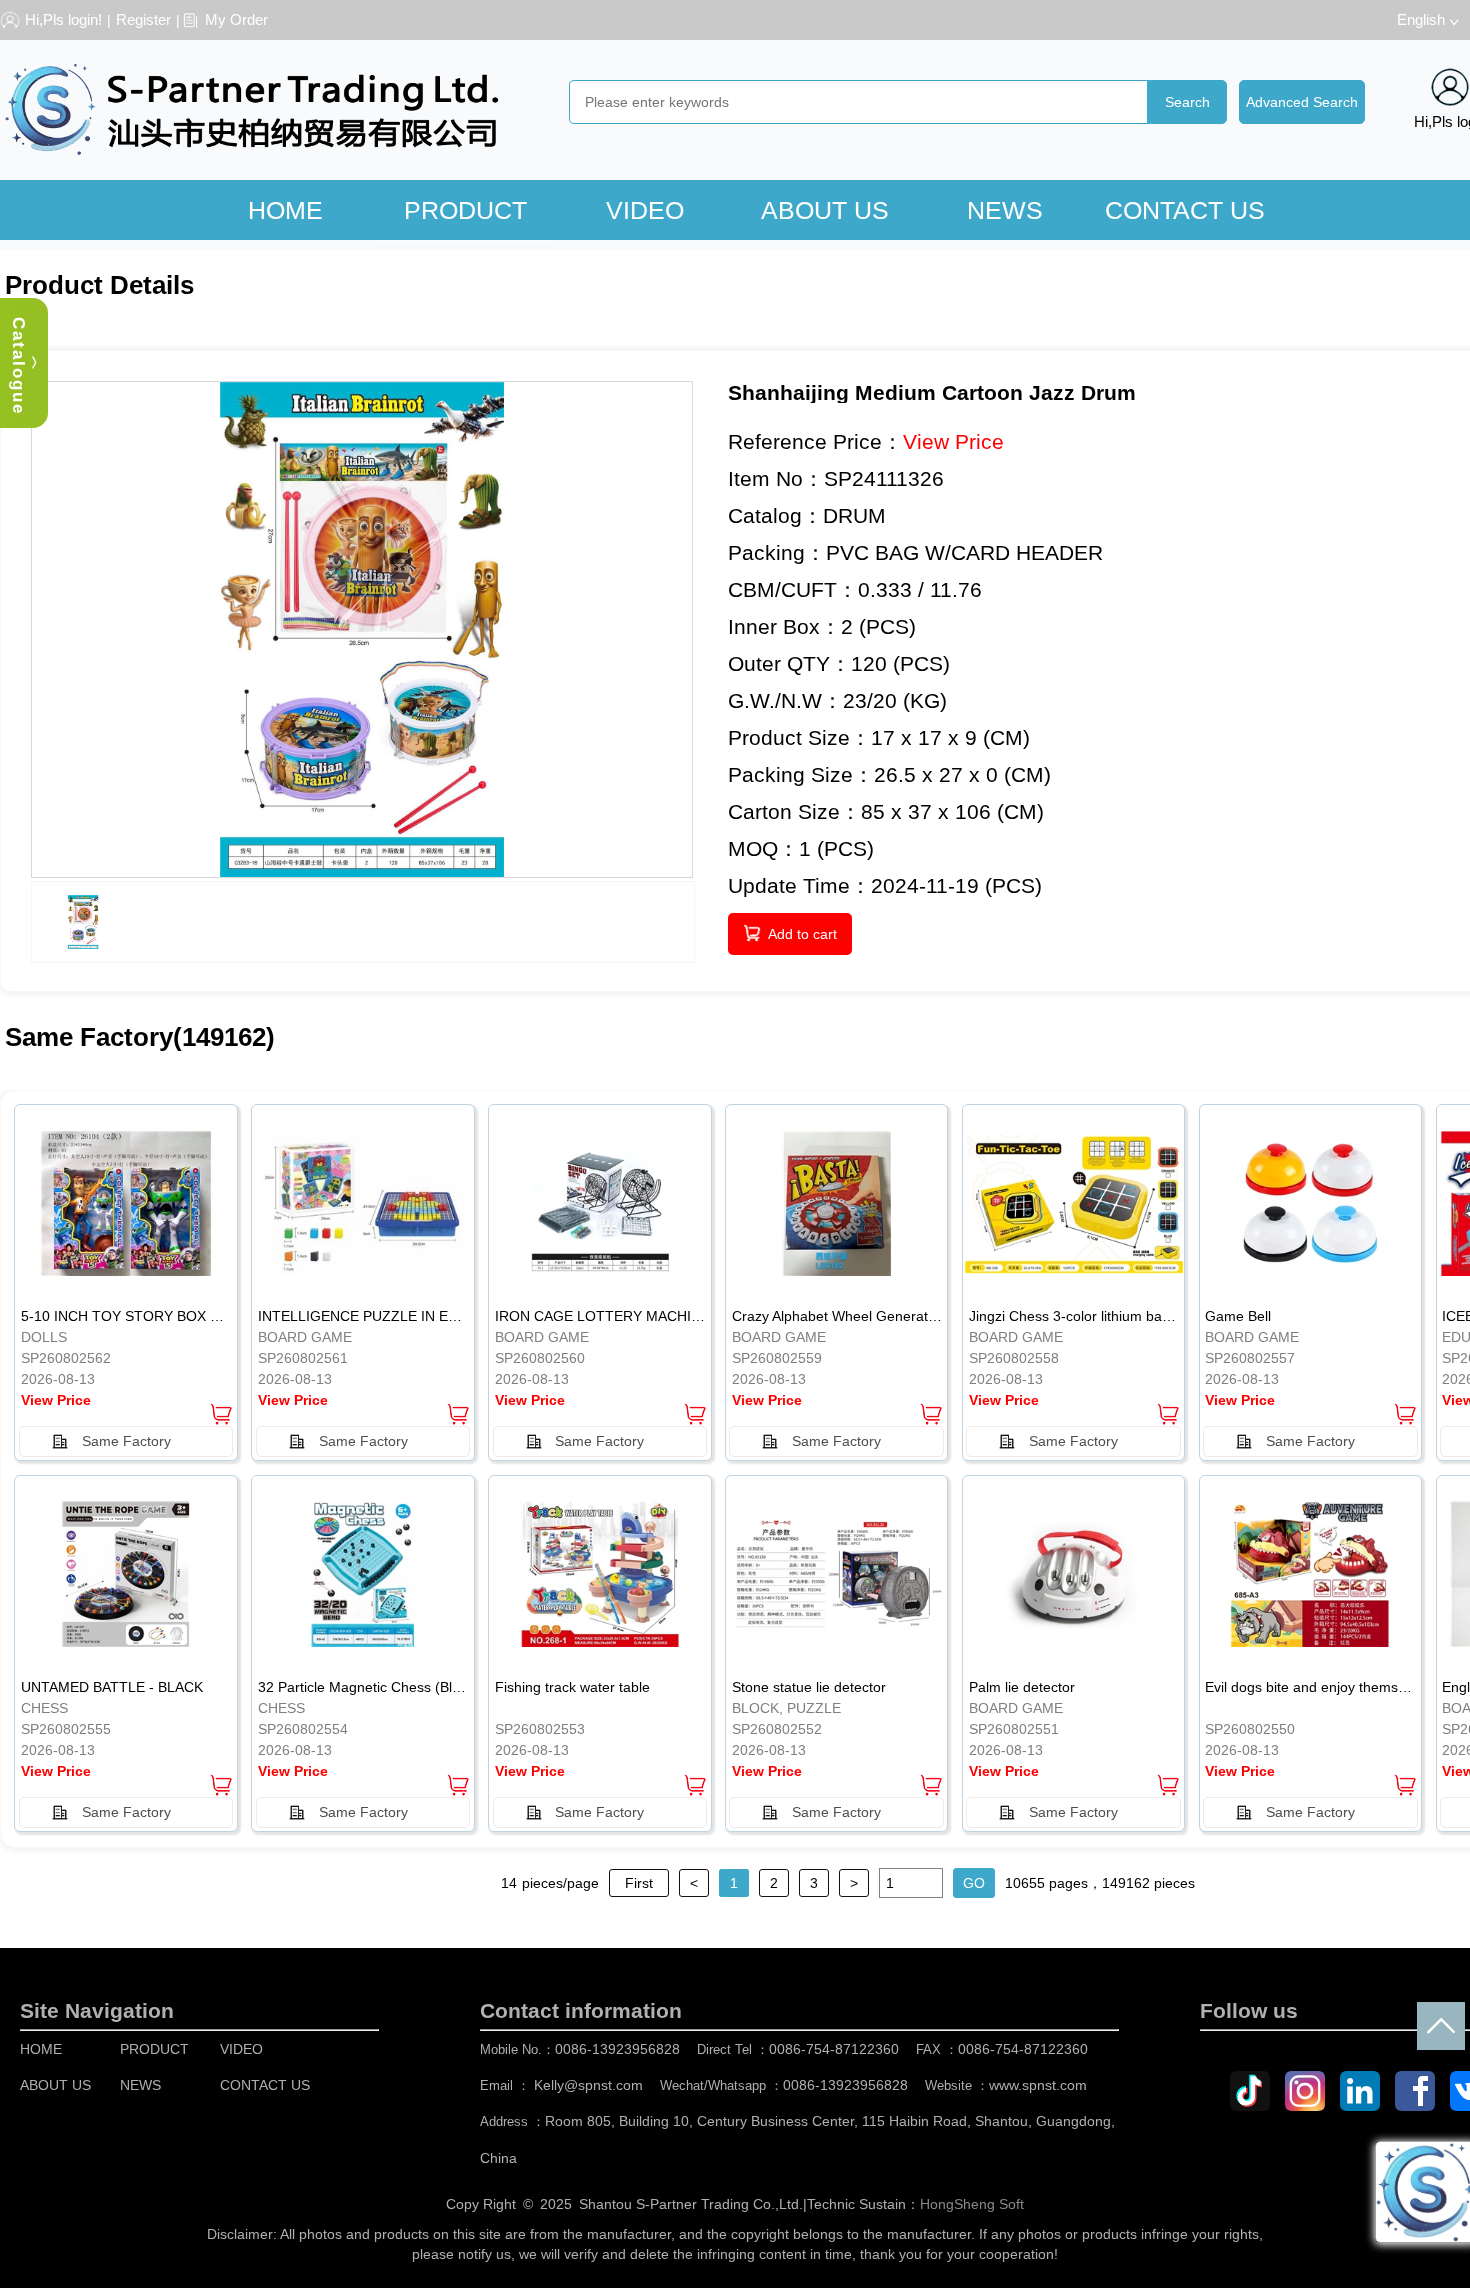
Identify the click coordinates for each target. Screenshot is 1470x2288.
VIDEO (645, 210)
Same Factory (126, 1441)
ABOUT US (825, 210)
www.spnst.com (1038, 2085)
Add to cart (802, 934)
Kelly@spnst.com (588, 2085)
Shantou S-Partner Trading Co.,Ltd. (691, 2204)
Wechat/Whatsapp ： (784, 2086)
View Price (953, 441)
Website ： (1006, 2086)
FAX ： (1002, 2050)
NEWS (1005, 210)
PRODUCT (465, 210)
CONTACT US (1185, 210)
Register (143, 19)
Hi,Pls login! (63, 19)
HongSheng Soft (972, 2204)
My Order (236, 19)
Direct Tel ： (798, 2050)
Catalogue (18, 366)
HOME (285, 210)
